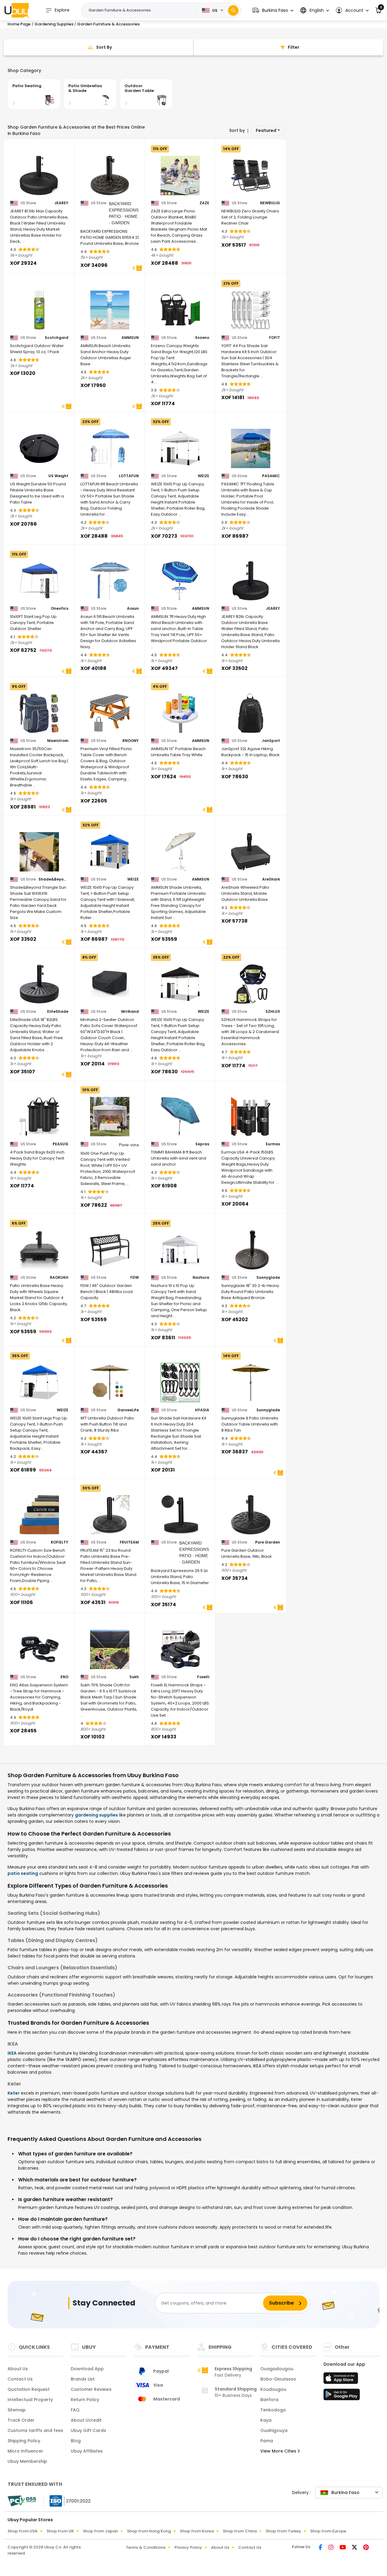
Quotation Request (29, 2389)
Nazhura (201, 1278)
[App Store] (342, 2380)
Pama (267, 2441)
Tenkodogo (273, 2410)
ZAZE (204, 203)
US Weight (58, 476)
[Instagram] (332, 2548)
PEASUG (60, 1144)
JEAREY (61, 203)
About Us (18, 2369)
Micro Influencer (25, 2451)
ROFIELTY (60, 1542)
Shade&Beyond (53, 879)
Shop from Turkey (283, 2531)
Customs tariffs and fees (35, 2430)
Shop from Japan (100, 2531)
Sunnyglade (268, 1278)
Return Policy (85, 2400)
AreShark (271, 879)
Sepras (202, 1144)
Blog (76, 2441)
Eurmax (273, 1144)
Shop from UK (60, 2531)
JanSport (271, 741)
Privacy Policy (188, 2547)
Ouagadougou (277, 2369)
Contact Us (20, 2379)
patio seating (23, 1873)
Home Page (19, 24)
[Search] (233, 10)
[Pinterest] (366, 2548)
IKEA (12, 2053)
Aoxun (133, 609)
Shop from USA (23, 2531)
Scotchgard (57, 338)
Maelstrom (58, 741)
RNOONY (131, 741)
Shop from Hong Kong (149, 2531)
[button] (273, 10)
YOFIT (274, 338)
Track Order (21, 2420)
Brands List (83, 2379)
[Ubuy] (17, 10)
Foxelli (203, 1677)
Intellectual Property (30, 2400)
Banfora (269, 2400)
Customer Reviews (91, 2389)
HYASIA (202, 1410)
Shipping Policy (24, 2441)
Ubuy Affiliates (87, 2451)
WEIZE (203, 476)
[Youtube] (343, 2548)
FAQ (75, 2410)
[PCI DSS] (22, 2501)
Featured (266, 130)
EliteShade (58, 1012)
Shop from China (240, 2531)
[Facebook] (321, 2548)
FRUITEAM (129, 1542)
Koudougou (273, 2389)
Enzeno (202, 338)
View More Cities (279, 2451)
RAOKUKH (59, 1278)
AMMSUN (130, 338)
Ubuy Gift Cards (88, 2430)
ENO (64, 1677)
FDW (135, 1278)
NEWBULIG (270, 203)
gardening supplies (96, 1815)
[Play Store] (342, 2396)
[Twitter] (355, 2548)
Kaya (266, 2420)
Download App (87, 2369)
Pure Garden (268, 1542)
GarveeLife (128, 1410)
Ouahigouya (274, 2430)
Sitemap (17, 2410)
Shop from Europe (328, 2531)
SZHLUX (273, 1012)
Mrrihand (130, 1012)
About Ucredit (86, 2420)
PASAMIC (271, 476)
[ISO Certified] (67, 2501)
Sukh (134, 1677)
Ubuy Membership (27, 2461)
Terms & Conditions (146, 2547)
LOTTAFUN (129, 476)
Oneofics (60, 609)
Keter (14, 2093)
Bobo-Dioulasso (278, 2379)
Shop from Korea (197, 2531)
